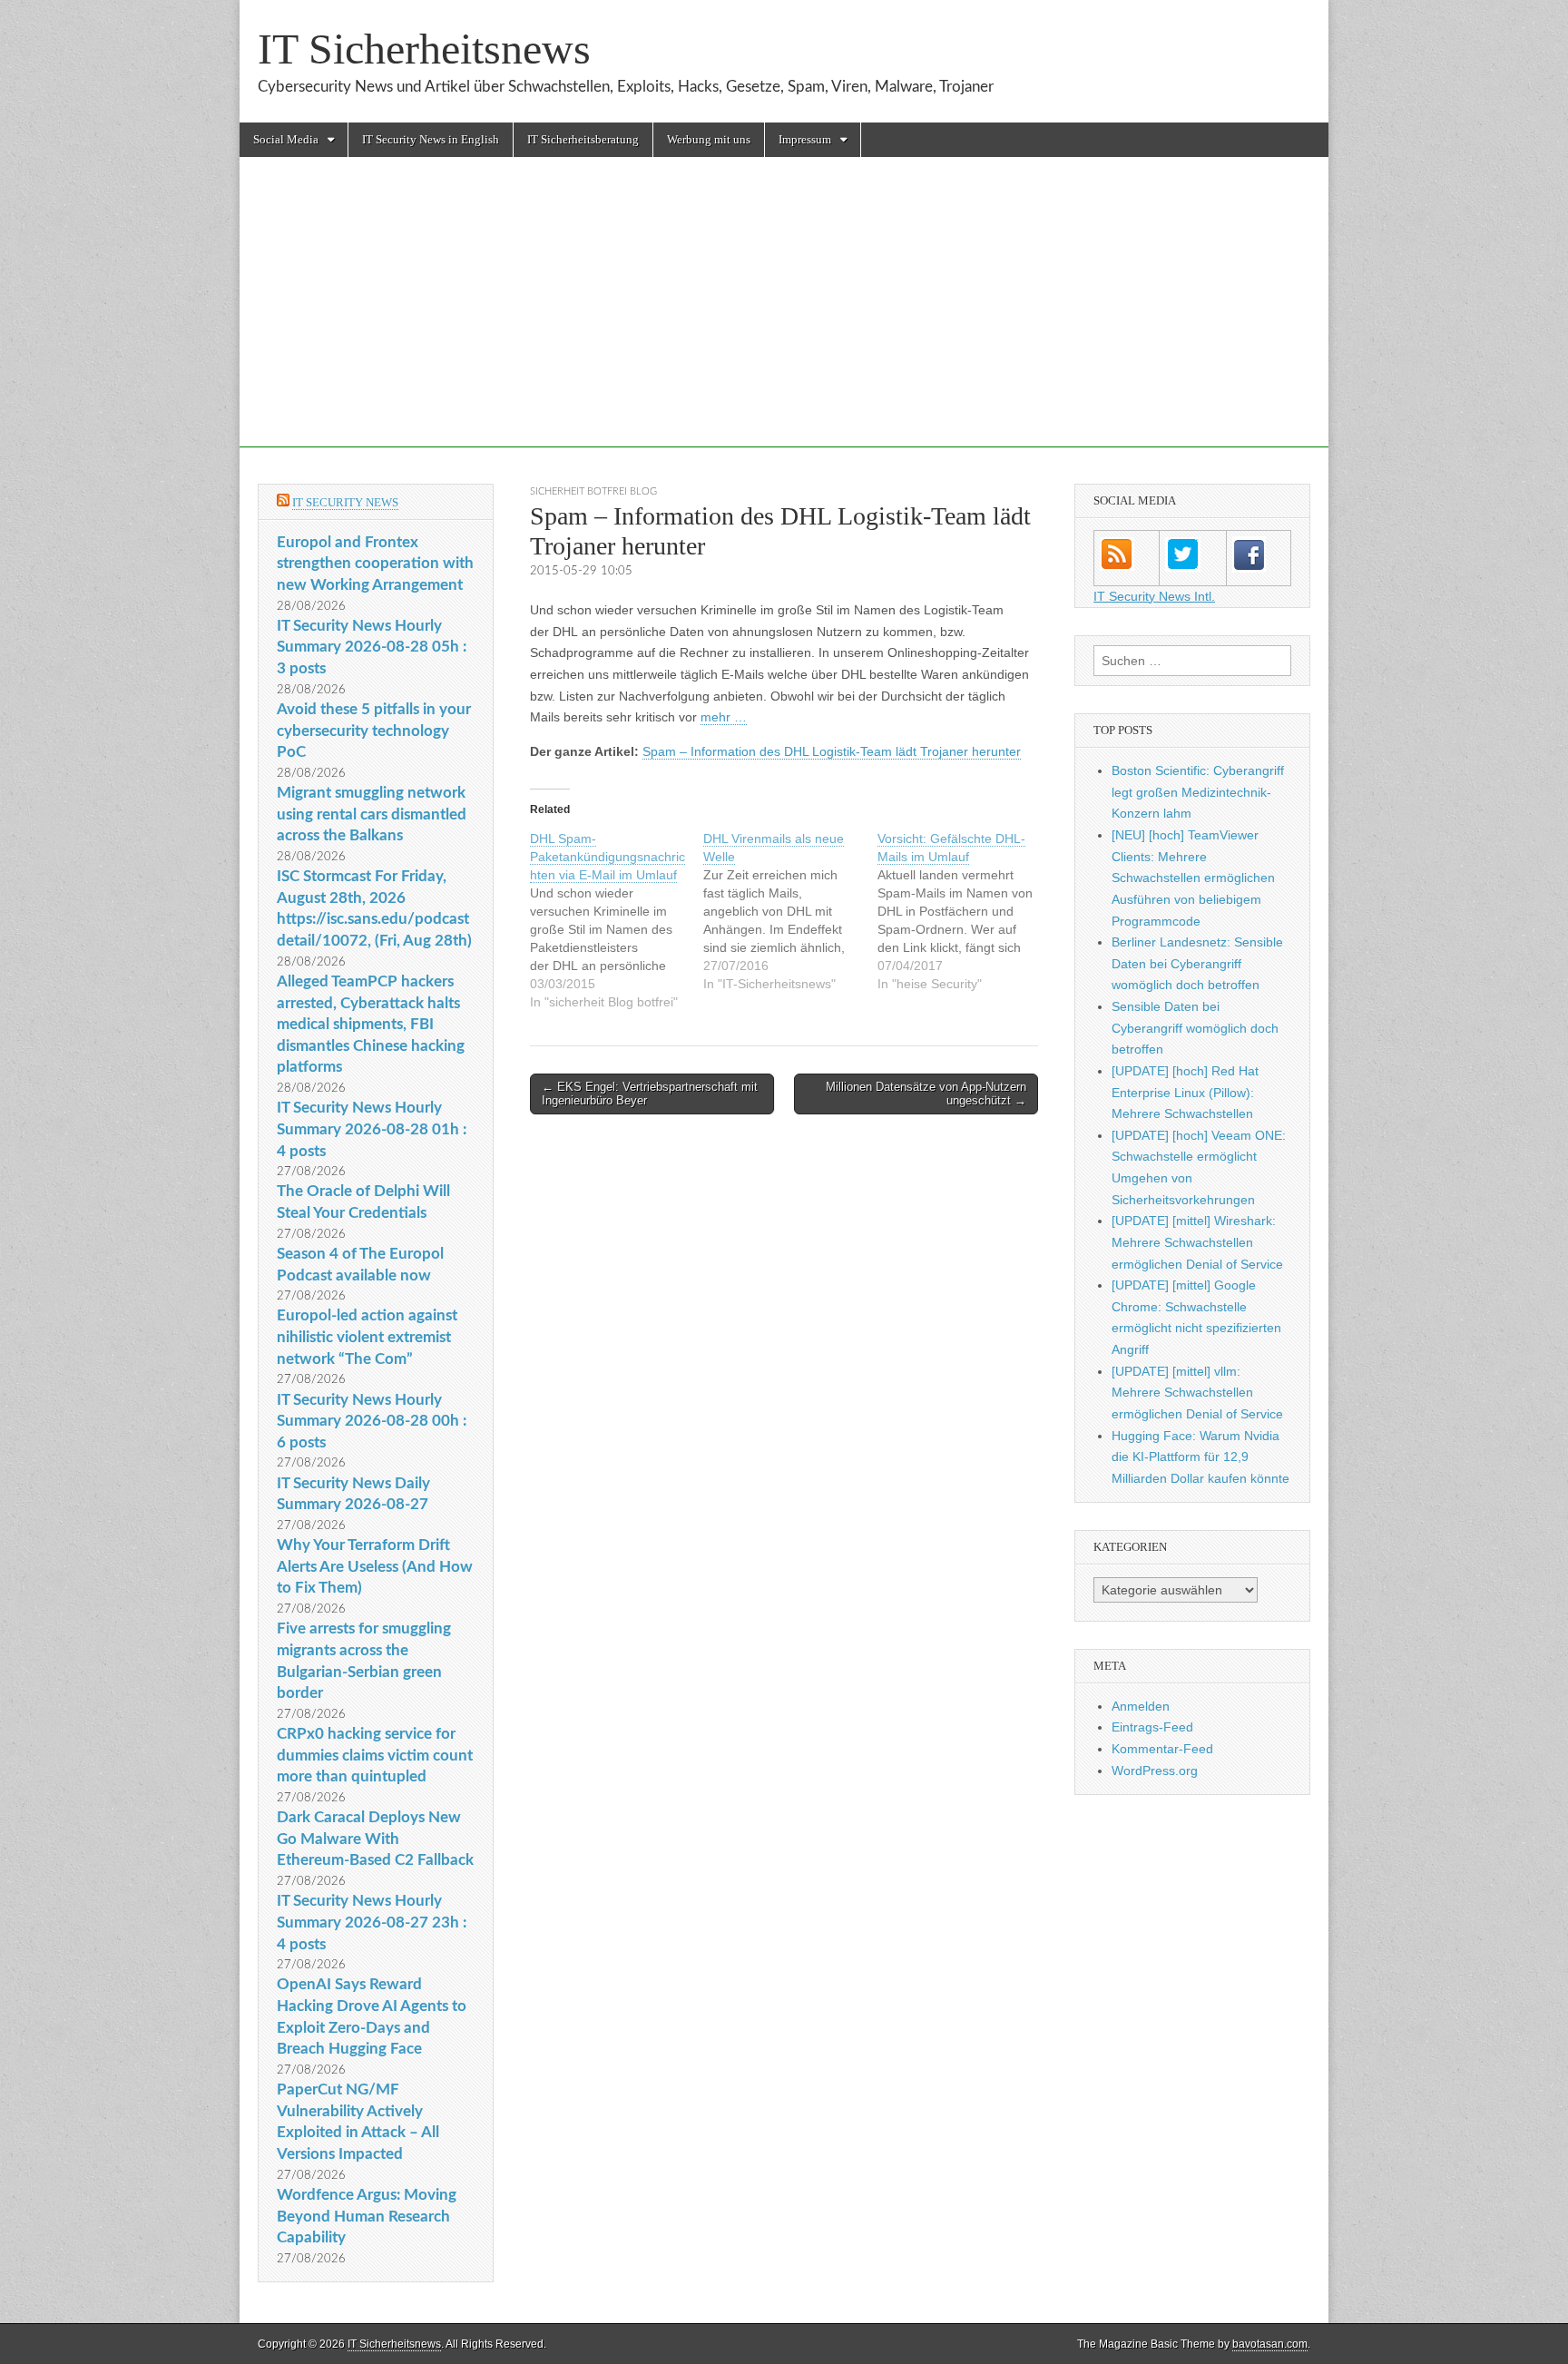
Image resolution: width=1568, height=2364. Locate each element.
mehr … (724, 717)
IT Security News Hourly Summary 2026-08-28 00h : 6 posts (372, 1421)
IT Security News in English (431, 139)
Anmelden (1141, 1706)
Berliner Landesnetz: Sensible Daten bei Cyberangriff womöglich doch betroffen (1197, 963)
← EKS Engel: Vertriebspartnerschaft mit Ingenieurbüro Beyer (650, 1094)
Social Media (286, 139)
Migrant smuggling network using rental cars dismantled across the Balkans (372, 814)
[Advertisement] (784, 320)
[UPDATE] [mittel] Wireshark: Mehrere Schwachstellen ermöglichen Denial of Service (1197, 1242)
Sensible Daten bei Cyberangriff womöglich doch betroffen (1195, 1028)
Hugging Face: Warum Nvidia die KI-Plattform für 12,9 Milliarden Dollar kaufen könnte (1200, 1457)
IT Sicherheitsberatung (583, 139)
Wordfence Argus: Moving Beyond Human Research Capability (367, 2216)
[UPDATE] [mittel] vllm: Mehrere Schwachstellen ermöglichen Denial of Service (1197, 1393)
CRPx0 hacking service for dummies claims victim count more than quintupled (375, 1755)
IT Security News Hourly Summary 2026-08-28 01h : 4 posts (372, 1129)
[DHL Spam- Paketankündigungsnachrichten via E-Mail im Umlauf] (617, 920)
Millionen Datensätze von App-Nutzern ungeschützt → (926, 1094)
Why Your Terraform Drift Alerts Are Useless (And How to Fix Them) (375, 1566)
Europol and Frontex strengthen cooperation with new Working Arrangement (375, 564)
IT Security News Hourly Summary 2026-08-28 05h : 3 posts (372, 647)
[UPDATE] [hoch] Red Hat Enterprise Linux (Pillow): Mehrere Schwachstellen (1185, 1092)
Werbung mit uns (709, 139)
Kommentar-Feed (1162, 1749)
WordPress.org (1155, 1771)
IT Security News (345, 502)
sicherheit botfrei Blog (593, 491)
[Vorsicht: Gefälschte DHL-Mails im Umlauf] (964, 911)
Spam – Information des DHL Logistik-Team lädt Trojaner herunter (832, 751)
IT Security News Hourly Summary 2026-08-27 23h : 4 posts (372, 1922)
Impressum (805, 139)
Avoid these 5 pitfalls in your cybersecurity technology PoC (374, 731)
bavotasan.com (1270, 2344)
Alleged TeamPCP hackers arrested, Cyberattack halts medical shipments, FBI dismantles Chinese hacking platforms (371, 1025)
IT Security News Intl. (1154, 596)
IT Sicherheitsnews (424, 49)
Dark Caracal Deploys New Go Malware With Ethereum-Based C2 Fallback (375, 1839)
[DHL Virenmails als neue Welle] (790, 911)
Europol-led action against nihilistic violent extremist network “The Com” (367, 1337)
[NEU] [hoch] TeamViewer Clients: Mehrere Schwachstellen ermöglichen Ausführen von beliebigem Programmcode (1193, 878)
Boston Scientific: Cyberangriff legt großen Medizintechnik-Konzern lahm (1198, 792)
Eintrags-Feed (1152, 1727)
